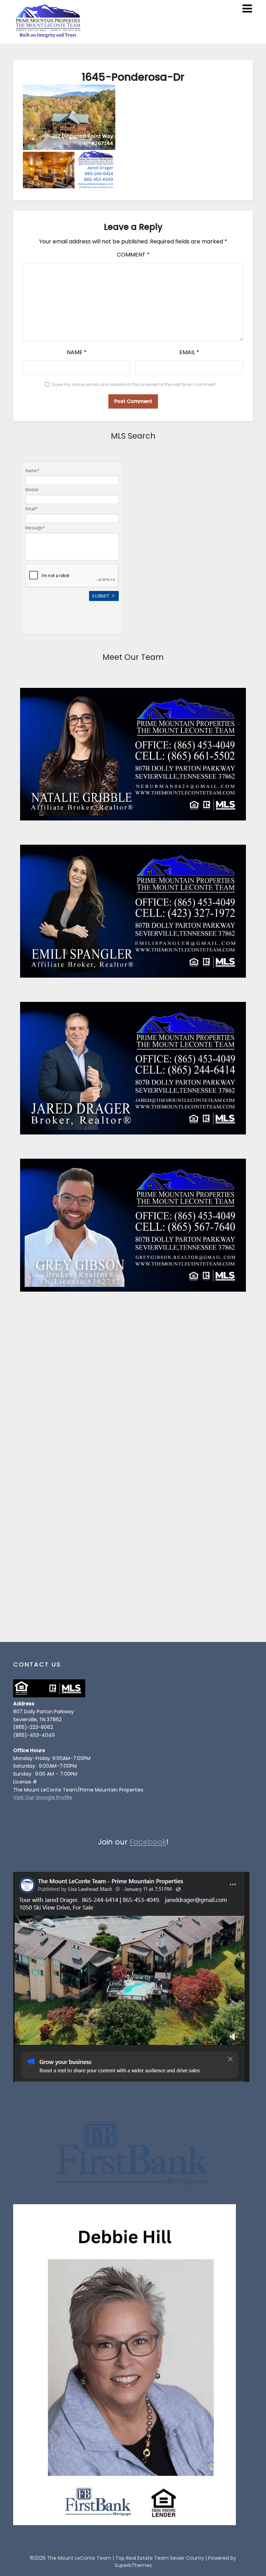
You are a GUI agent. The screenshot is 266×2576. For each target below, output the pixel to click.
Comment (133, 255)
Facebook (148, 1842)
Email (189, 352)
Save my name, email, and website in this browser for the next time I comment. (134, 384)
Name (77, 352)
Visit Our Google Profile (43, 1797)
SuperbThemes (133, 2565)
